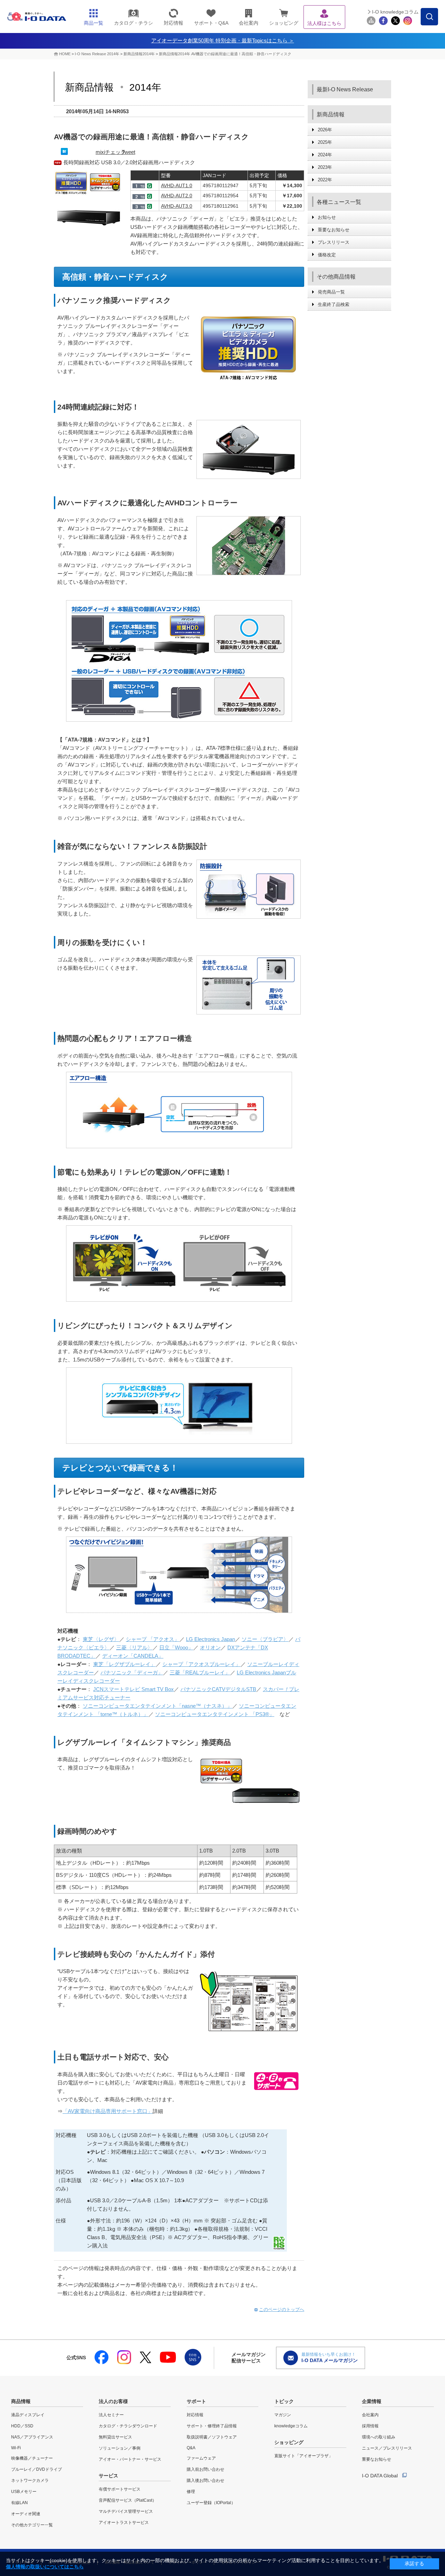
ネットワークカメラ (30, 2480)
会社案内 (370, 2415)
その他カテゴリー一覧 (32, 2525)
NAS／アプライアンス (32, 2437)
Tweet (128, 152)
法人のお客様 (113, 2401)
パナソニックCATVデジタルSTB (218, 1689)
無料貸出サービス (115, 2437)
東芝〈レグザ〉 (101, 1639)
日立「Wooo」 (176, 1647)
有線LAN (19, 2503)
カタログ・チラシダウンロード (128, 2426)
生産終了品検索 (334, 304)
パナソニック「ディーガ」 (132, 1672)
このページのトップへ (282, 2309)
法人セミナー (111, 2415)
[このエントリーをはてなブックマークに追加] (64, 153)
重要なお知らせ (334, 230)
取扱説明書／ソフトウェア (212, 2437)
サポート (196, 2401)
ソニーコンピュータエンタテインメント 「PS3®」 (215, 1714)
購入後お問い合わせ (205, 2480)
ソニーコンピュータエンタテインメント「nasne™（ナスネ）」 (157, 1706)
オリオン (210, 1647)
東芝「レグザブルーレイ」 (124, 1664)
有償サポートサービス (120, 2489)
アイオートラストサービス (124, 2523)
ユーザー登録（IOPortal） (211, 2503)
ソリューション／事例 (120, 2448)
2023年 (325, 167)
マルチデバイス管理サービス (126, 2511)
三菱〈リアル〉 (134, 1647)
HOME (65, 54)
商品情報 (21, 2401)
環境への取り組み (379, 2437)
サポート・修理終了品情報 (212, 2426)
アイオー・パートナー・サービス (130, 2459)
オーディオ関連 (26, 2514)
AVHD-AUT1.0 (177, 185)
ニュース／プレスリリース (387, 2448)
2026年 (325, 130)
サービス (108, 2476)
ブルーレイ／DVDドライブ (37, 2469)
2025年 (325, 142)
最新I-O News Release (345, 89)
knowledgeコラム (291, 2426)
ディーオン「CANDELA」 (133, 1656)
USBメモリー (24, 2492)
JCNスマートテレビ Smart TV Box (133, 1689)
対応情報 (195, 2415)
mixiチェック (111, 152)
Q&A (191, 2448)
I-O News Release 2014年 (97, 54)
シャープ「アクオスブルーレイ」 (201, 1664)
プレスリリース (334, 242)
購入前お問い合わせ (205, 2469)
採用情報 (370, 2426)
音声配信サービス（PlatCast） (128, 2500)
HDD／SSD (22, 2426)
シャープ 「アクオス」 (153, 1639)
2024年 (325, 155)
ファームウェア (201, 2458)
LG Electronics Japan (211, 1639)
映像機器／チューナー (32, 2458)
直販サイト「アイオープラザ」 (304, 2456)
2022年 (325, 180)
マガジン (283, 2415)
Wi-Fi (16, 2448)
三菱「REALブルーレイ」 (200, 1672)
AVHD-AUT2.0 (177, 196)
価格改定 (327, 255)
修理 (191, 2492)
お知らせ (327, 217)
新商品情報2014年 (140, 54)
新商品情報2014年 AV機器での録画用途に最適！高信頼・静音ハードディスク (225, 54)
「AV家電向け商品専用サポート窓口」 (108, 2111)
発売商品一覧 (331, 292)
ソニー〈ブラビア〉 (265, 1639)
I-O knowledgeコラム (395, 12)
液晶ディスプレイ (28, 2415)
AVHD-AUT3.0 (177, 206)
